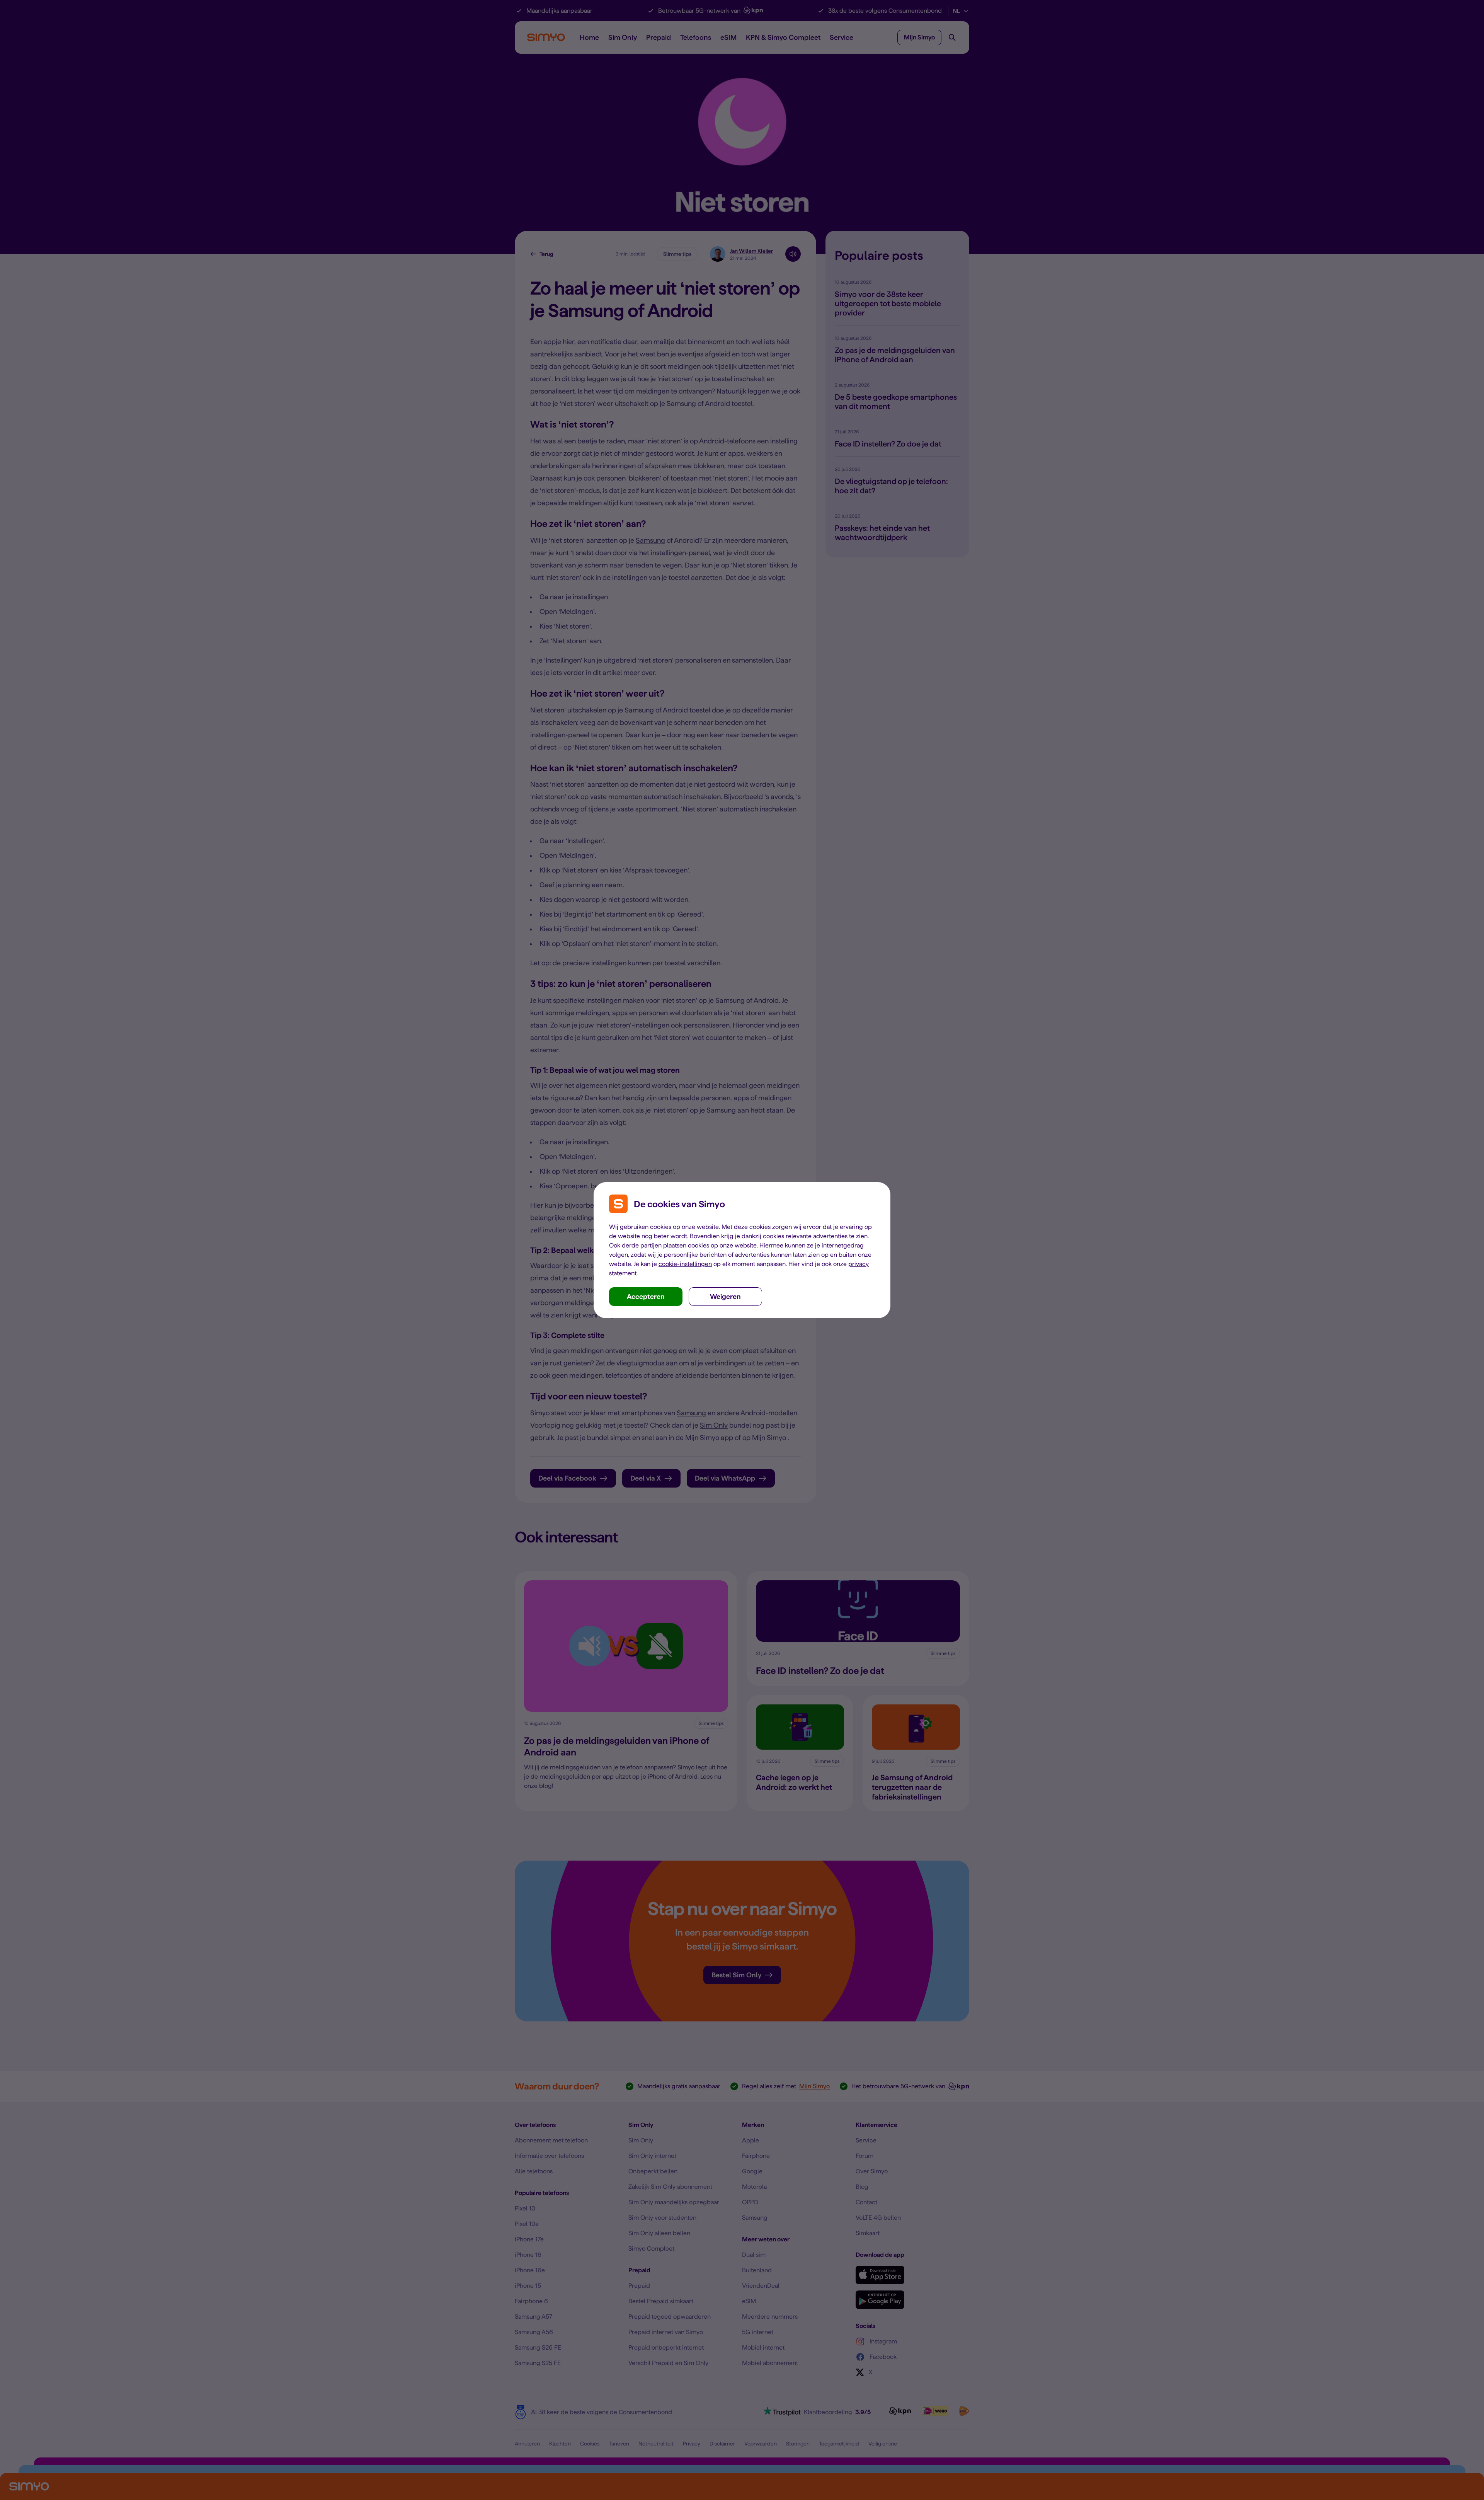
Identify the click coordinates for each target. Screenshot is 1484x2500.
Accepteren (646, 1296)
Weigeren (725, 1296)
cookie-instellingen (685, 1264)
